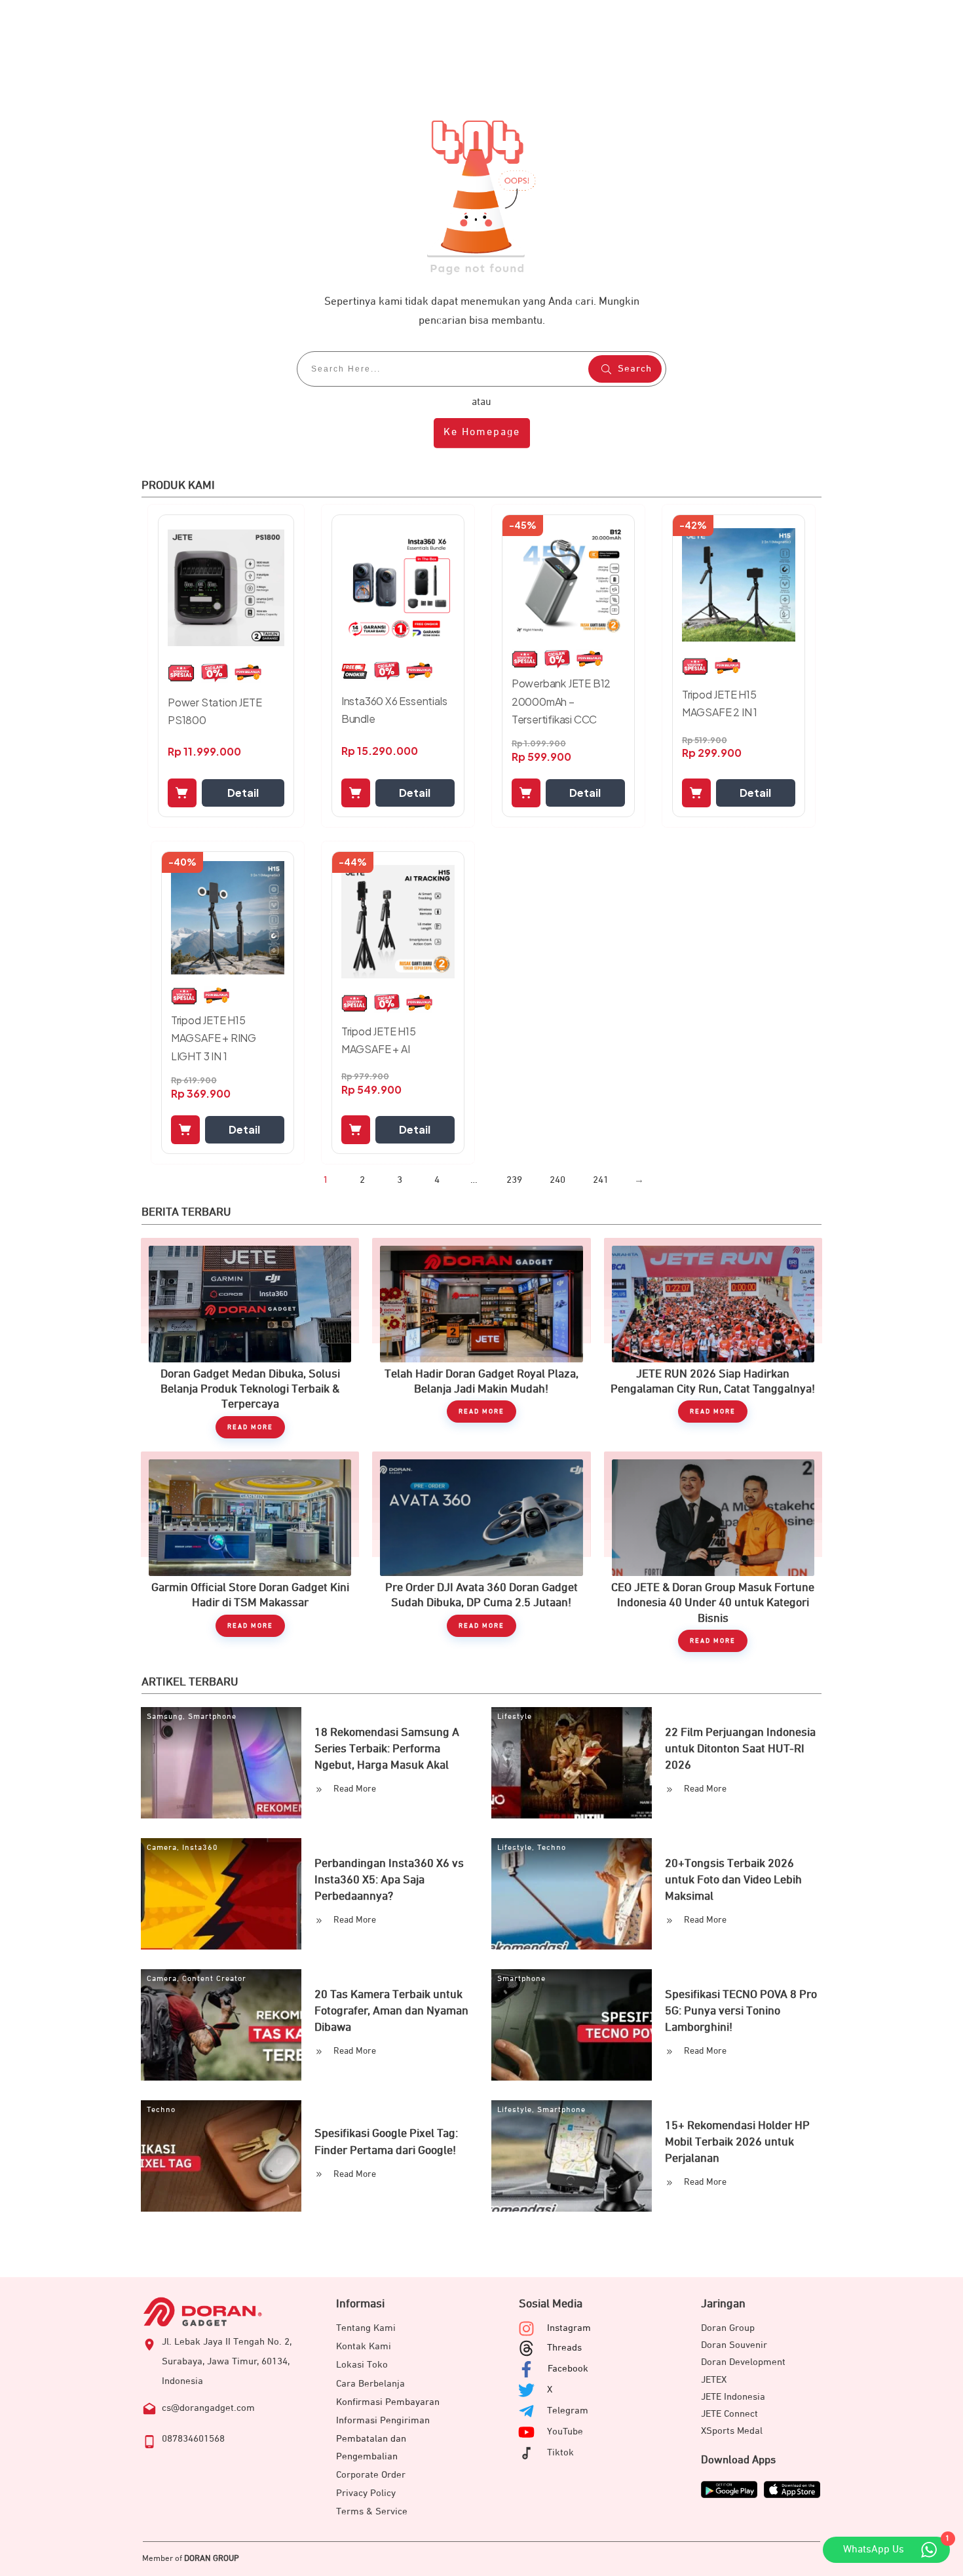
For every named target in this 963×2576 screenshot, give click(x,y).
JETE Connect (729, 2414)
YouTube (565, 2432)
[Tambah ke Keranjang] (182, 793)
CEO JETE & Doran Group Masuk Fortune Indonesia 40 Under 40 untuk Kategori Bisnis (713, 1552)
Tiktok (560, 2452)
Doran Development (743, 2362)
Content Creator (214, 1979)
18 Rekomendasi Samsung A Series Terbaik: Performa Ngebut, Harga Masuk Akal (387, 1749)
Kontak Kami (364, 2346)
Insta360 (200, 1848)
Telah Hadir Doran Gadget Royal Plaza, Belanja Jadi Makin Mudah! (481, 1338)
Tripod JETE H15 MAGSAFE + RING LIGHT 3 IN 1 (214, 1038)
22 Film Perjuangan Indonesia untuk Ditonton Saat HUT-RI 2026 (740, 1749)
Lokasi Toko (362, 2365)
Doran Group (728, 2328)
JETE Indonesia (733, 2397)
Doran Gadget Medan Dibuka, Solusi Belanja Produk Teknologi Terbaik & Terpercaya (250, 1338)
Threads (564, 2348)
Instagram (569, 2328)
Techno (552, 1848)
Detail (243, 793)
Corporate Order (371, 2475)
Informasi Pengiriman (383, 2420)
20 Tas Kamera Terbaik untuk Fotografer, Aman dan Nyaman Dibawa (391, 2011)
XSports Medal (732, 2431)
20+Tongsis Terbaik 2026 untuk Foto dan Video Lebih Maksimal (733, 1880)
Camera (162, 1848)
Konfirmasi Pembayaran (388, 2402)
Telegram (568, 2411)
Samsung (165, 1717)
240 (557, 1180)
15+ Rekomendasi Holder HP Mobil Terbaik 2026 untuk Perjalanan (737, 2142)
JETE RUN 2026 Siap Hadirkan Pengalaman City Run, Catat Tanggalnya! (713, 1338)
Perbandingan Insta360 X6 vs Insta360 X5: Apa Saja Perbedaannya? (389, 1880)
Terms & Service (372, 2511)
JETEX (714, 2380)
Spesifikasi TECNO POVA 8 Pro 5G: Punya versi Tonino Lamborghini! (741, 2011)
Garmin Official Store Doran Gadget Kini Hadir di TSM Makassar (250, 1552)
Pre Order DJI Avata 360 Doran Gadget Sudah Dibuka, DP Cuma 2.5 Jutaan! (481, 1552)
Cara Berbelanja (370, 2384)
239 (514, 1180)
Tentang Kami (366, 2328)
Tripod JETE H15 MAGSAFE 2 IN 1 (720, 703)
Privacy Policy (366, 2493)
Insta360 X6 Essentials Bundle (394, 710)
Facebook (568, 2369)
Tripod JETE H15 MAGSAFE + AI (379, 1040)
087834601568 (193, 2439)
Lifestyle (515, 1717)
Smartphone (212, 1717)
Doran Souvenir (734, 2345)
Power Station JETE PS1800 (215, 711)
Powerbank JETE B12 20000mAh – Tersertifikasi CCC (561, 701)
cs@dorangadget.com (208, 2408)
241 (601, 1180)
